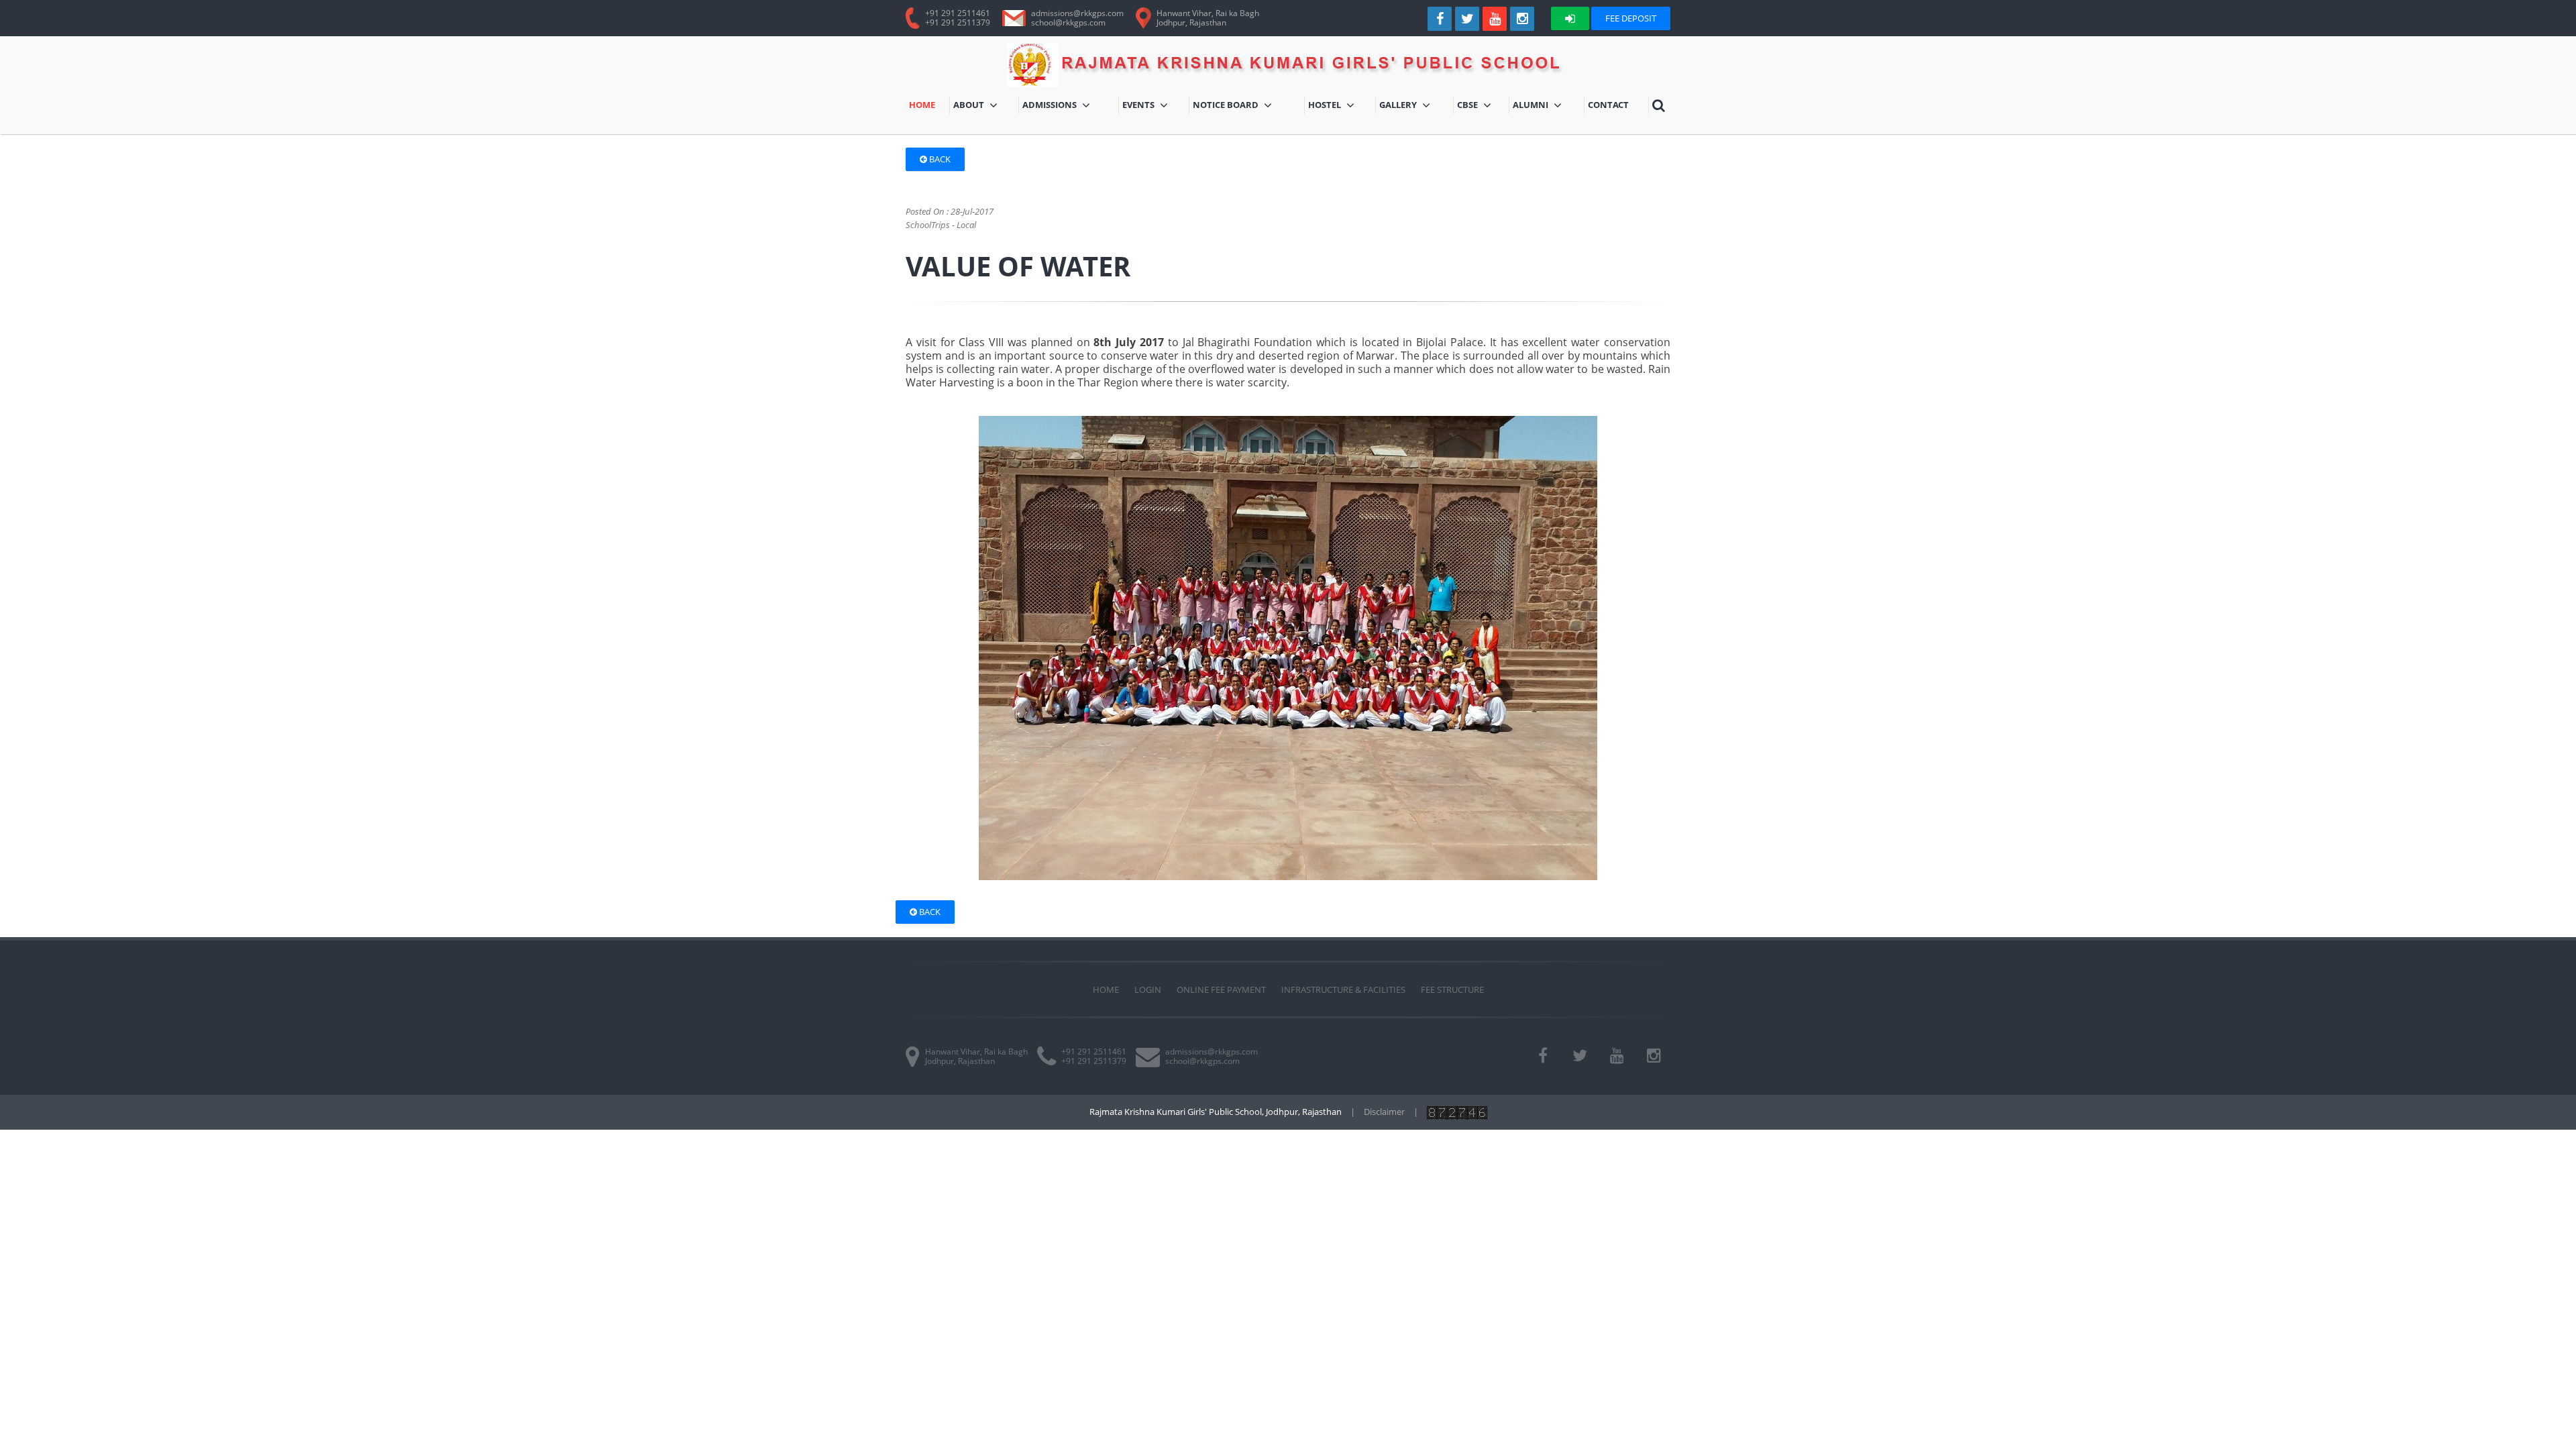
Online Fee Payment (1221, 989)
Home (929, 106)
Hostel (1342, 106)
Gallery (1415, 106)
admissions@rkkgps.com (1077, 13)
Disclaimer (1384, 1112)
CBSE (1479, 106)
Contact (1610, 106)
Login (1148, 989)
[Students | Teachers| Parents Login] (1570, 18)
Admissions (1065, 106)
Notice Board (1229, 106)
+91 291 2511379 (958, 22)
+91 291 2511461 (958, 13)
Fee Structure (1452, 989)
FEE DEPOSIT (1631, 18)
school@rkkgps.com (1068, 22)
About (977, 106)
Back (939, 159)
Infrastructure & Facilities (1343, 989)
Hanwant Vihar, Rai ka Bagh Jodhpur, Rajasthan (976, 1056)
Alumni (1544, 106)
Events (1154, 106)
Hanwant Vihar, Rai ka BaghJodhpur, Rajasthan (1208, 18)
